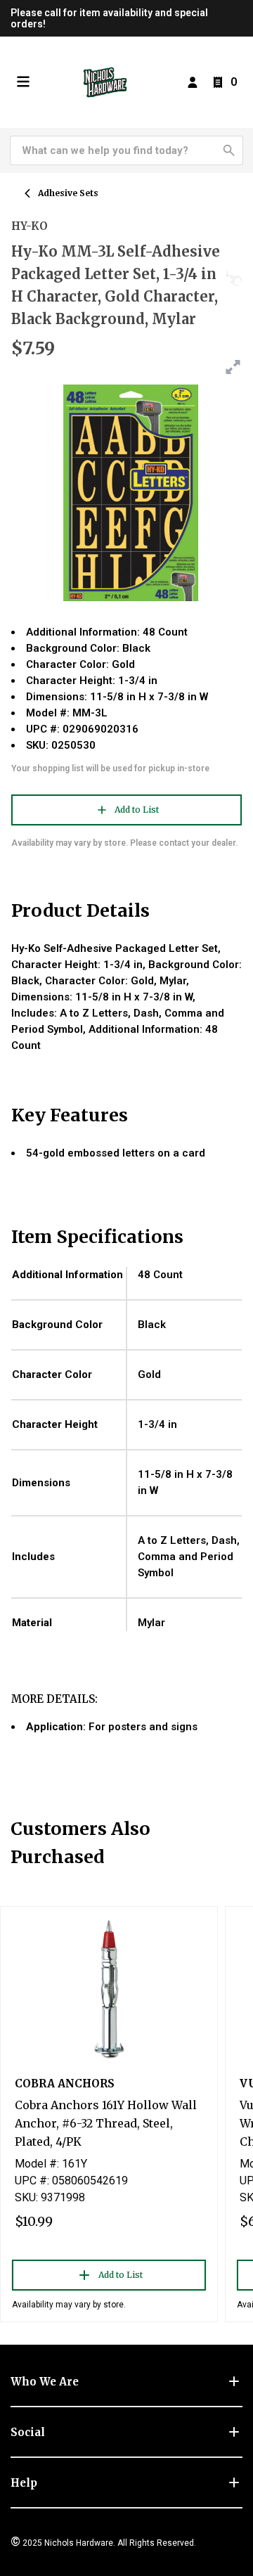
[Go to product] (109, 1988)
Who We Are (45, 2382)
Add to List (137, 810)
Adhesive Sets (68, 193)
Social (28, 2432)
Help (24, 2483)
